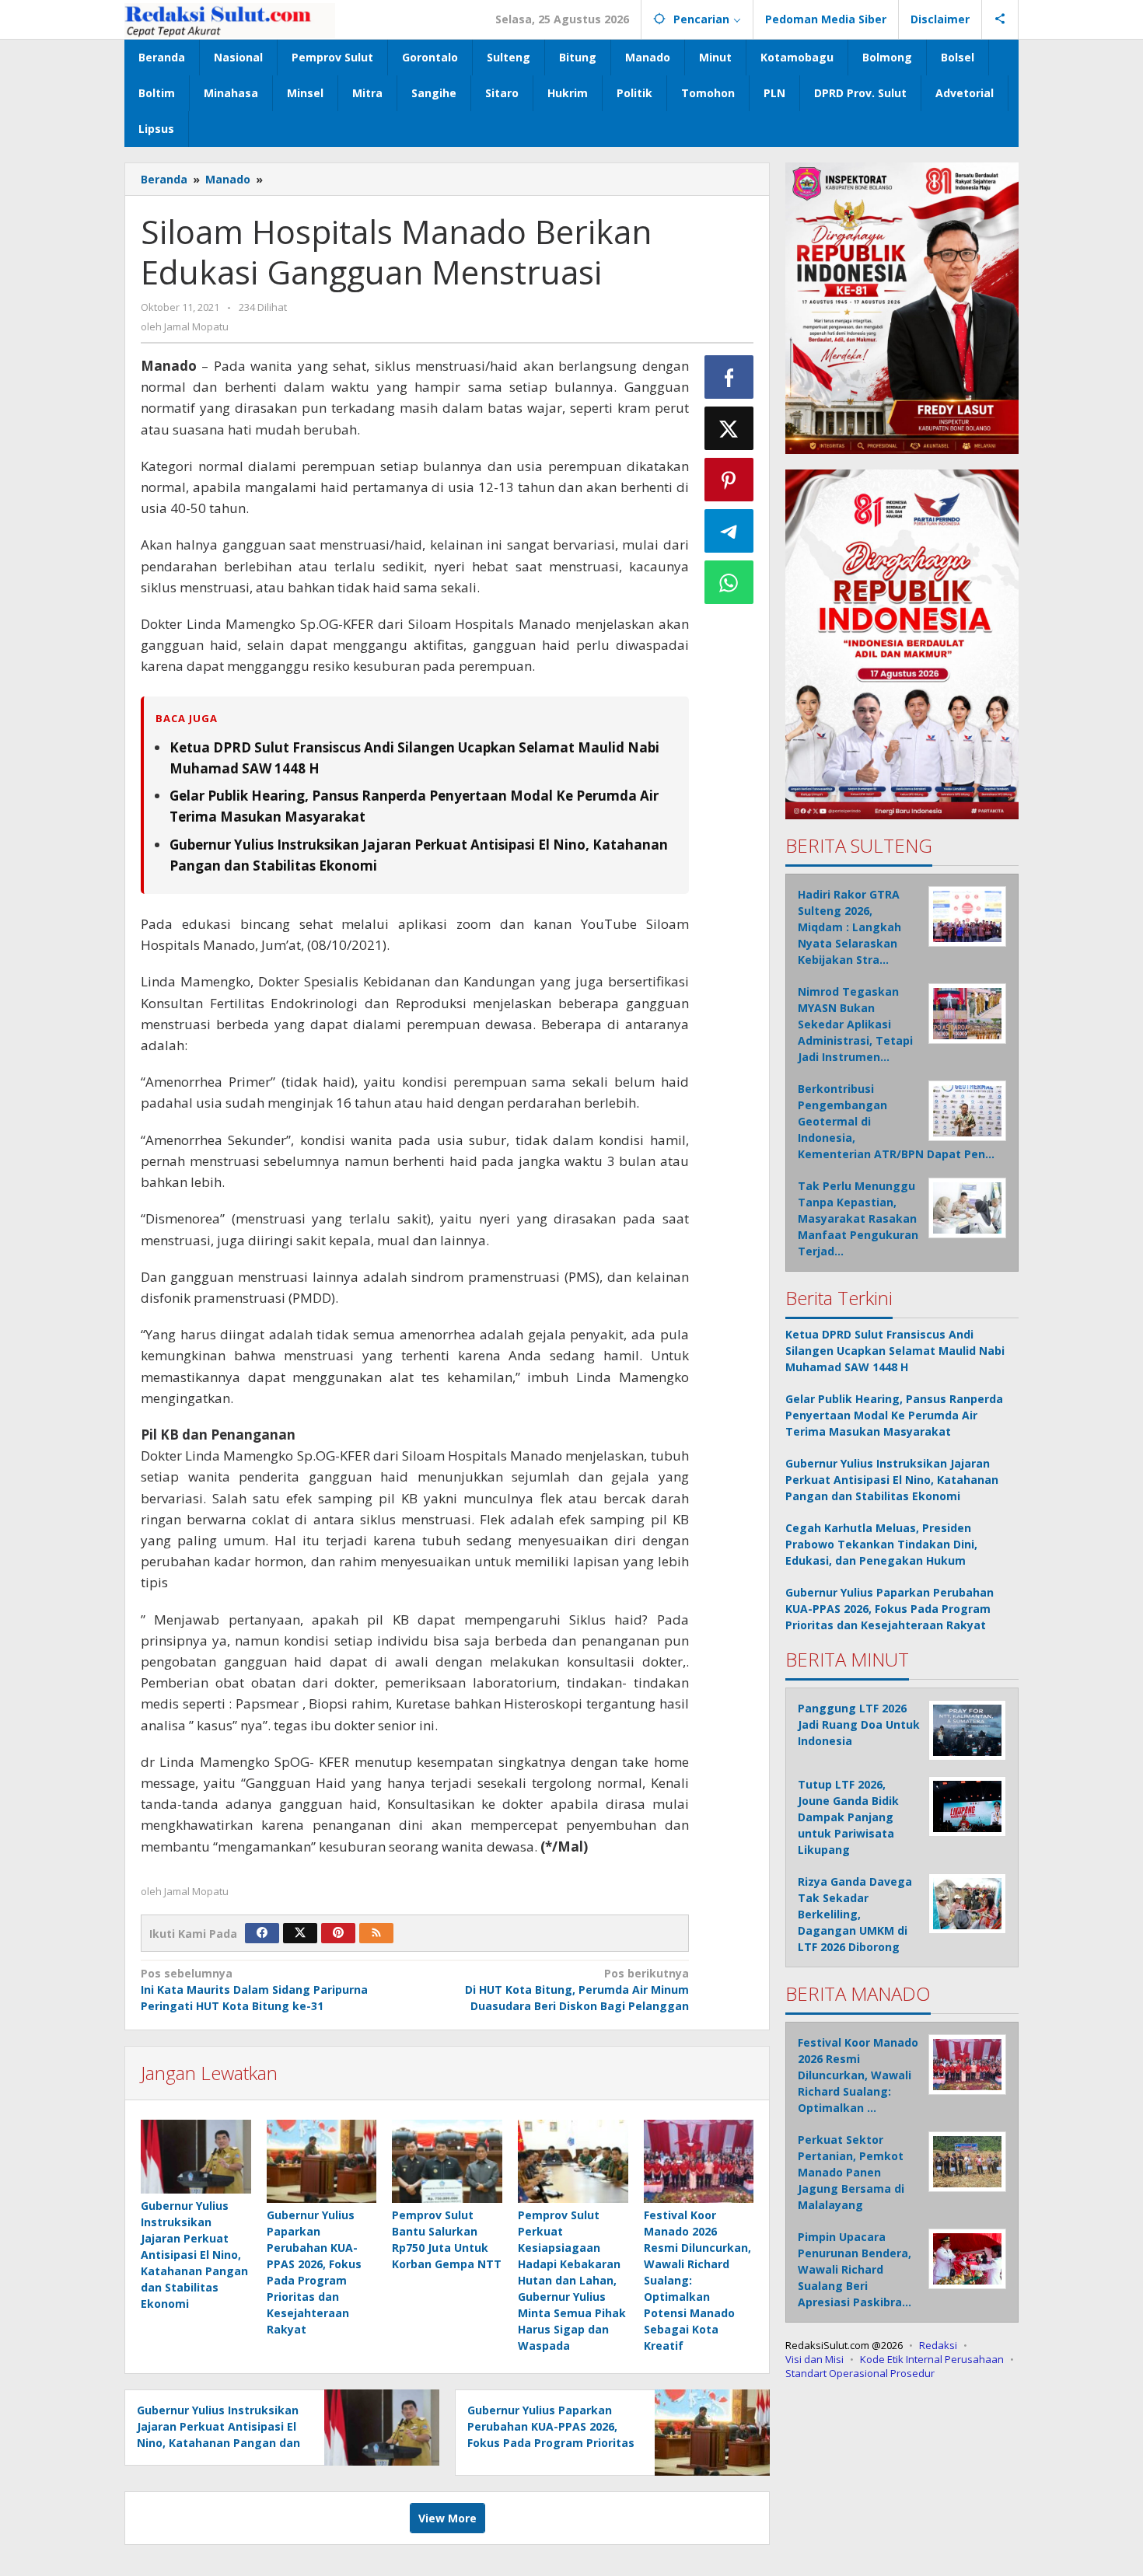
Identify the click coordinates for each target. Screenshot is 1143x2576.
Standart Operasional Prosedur (860, 2372)
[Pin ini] (729, 480)
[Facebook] (262, 1933)
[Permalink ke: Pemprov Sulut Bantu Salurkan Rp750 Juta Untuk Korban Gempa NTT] (447, 2161)
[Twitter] (300, 1933)
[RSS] (376, 1933)
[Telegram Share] (729, 531)
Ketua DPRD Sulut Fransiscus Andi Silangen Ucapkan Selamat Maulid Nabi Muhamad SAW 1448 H (895, 1350)
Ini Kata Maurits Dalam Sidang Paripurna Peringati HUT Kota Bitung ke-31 (254, 1990)
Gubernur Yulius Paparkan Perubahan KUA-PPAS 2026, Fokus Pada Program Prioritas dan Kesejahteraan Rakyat (890, 1608)
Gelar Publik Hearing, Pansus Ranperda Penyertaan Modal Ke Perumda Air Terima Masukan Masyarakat (894, 1414)
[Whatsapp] (729, 582)
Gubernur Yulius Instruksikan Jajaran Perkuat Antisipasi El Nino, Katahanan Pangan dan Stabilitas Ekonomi (194, 2255)
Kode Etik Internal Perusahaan (932, 2358)
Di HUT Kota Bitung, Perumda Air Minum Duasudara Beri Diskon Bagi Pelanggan (577, 1990)
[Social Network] (1000, 19)
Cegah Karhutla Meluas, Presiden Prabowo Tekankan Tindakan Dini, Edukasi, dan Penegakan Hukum (881, 1543)
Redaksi (938, 2344)
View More (447, 2518)
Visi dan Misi (814, 2358)
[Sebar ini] (729, 377)
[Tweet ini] (729, 428)
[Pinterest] (338, 1933)
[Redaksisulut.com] (230, 19)
